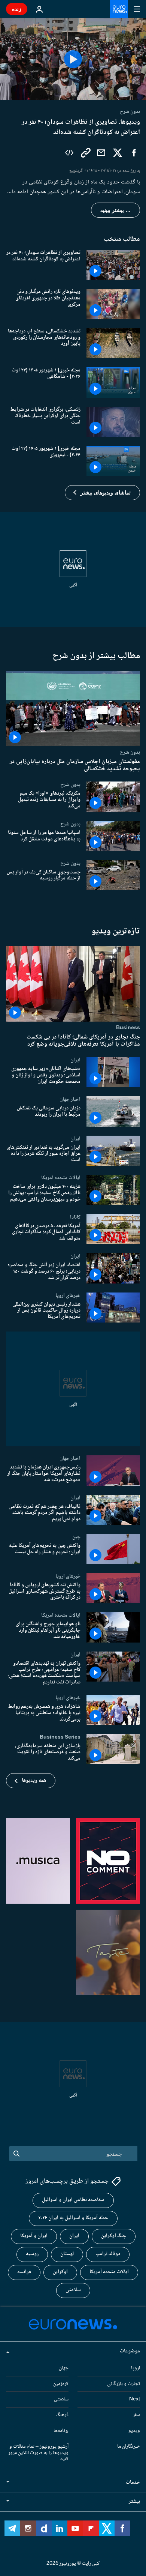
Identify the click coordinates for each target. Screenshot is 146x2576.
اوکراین (60, 2272)
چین (76, 1537)
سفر (136, 2415)
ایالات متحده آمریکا (109, 2272)
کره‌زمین (61, 2384)
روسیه (32, 2254)
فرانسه (24, 2272)
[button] (102, 493)
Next (135, 2399)
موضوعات (130, 2351)
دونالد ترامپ (108, 2254)
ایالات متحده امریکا (61, 1178)
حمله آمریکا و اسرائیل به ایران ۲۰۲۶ (73, 2218)
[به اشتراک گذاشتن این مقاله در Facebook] (134, 153)
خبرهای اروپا (68, 1296)
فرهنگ (62, 2415)
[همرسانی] (101, 153)
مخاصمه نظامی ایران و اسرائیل (73, 2200)
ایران (75, 1060)
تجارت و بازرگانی (124, 2384)
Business (128, 1028)
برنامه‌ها (61, 2431)
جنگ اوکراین (114, 2236)
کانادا (75, 1217)
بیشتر (134, 2502)
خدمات (133, 2483)
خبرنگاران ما (129, 2447)
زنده (17, 9)
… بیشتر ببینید (115, 210)
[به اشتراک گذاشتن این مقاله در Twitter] (118, 153)
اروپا (136, 2368)
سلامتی (73, 2290)
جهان (64, 2368)
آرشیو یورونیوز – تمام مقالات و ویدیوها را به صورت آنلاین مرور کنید (38, 2453)
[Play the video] (73, 59)
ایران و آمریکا (34, 2236)
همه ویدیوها (34, 1781)
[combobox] (73, 2154)
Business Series (60, 1737)
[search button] (16, 2154)
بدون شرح (130, 752)
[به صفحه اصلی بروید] (119, 9)
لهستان (67, 2254)
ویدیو (134, 2431)
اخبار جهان (70, 1099)
